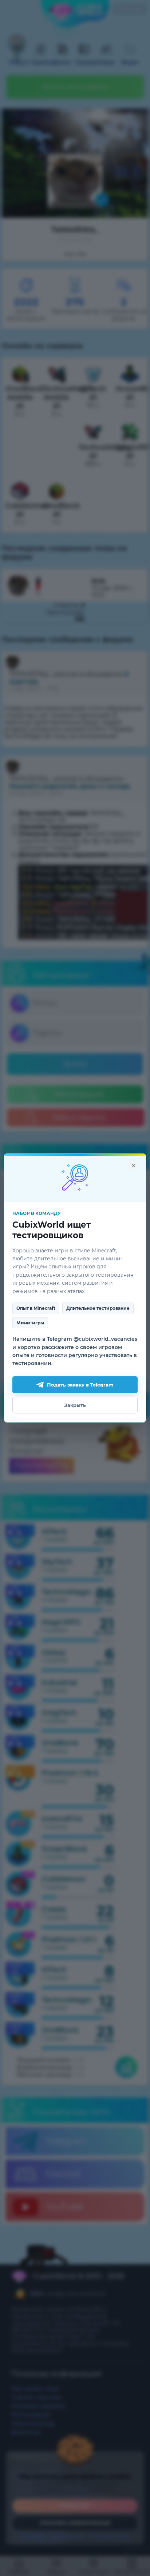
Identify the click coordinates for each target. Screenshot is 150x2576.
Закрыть (75, 1405)
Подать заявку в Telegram (80, 1385)
